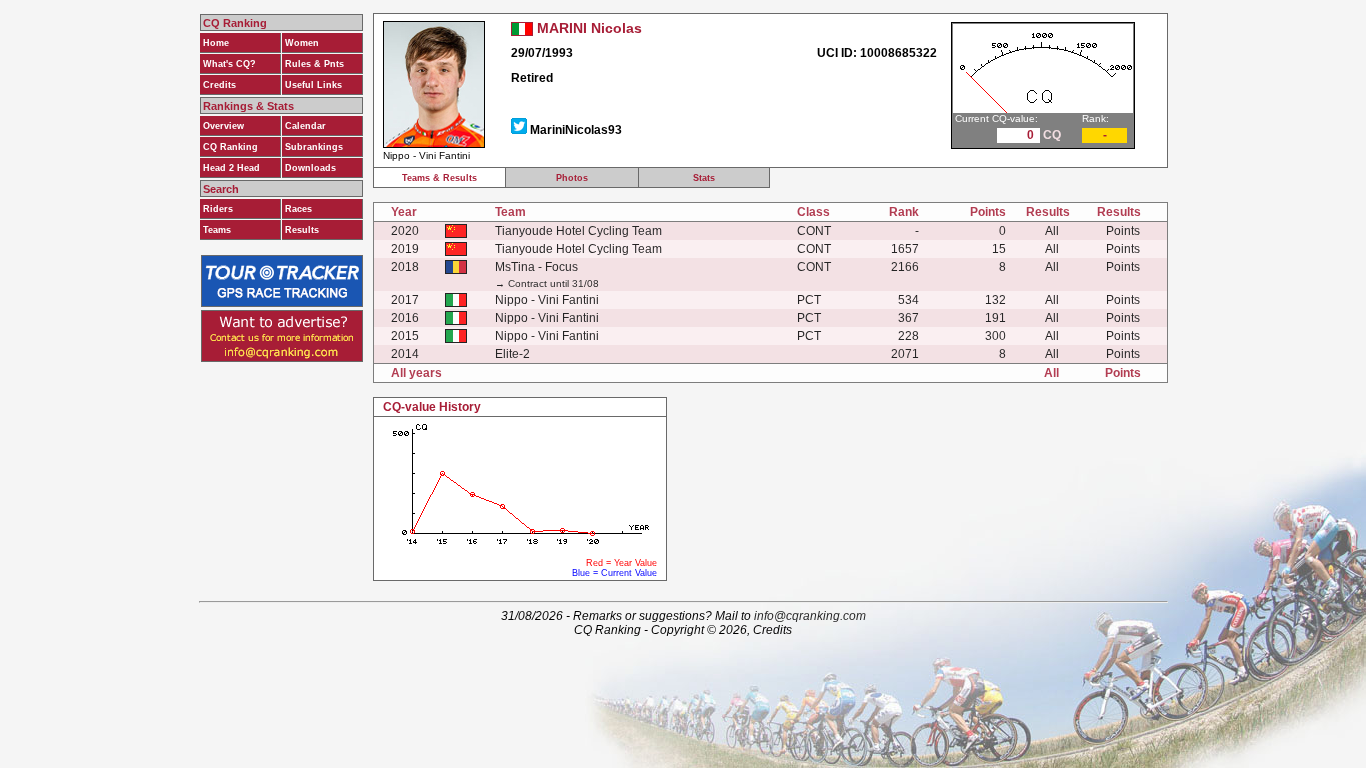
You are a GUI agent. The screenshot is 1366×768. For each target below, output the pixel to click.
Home (216, 43)
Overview (223, 126)
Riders (218, 209)
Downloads (310, 168)
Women (302, 43)
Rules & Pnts (314, 64)
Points (1123, 231)
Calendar (305, 126)
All (1052, 231)
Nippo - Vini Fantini (547, 300)
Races (298, 209)
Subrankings (314, 147)
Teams (217, 230)
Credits (219, 85)
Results (302, 230)
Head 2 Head (231, 168)
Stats (704, 178)
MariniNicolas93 (576, 130)
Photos (572, 178)
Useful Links (313, 85)
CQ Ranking (230, 147)
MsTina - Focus (536, 267)
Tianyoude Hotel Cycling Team (578, 231)
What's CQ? (229, 64)
